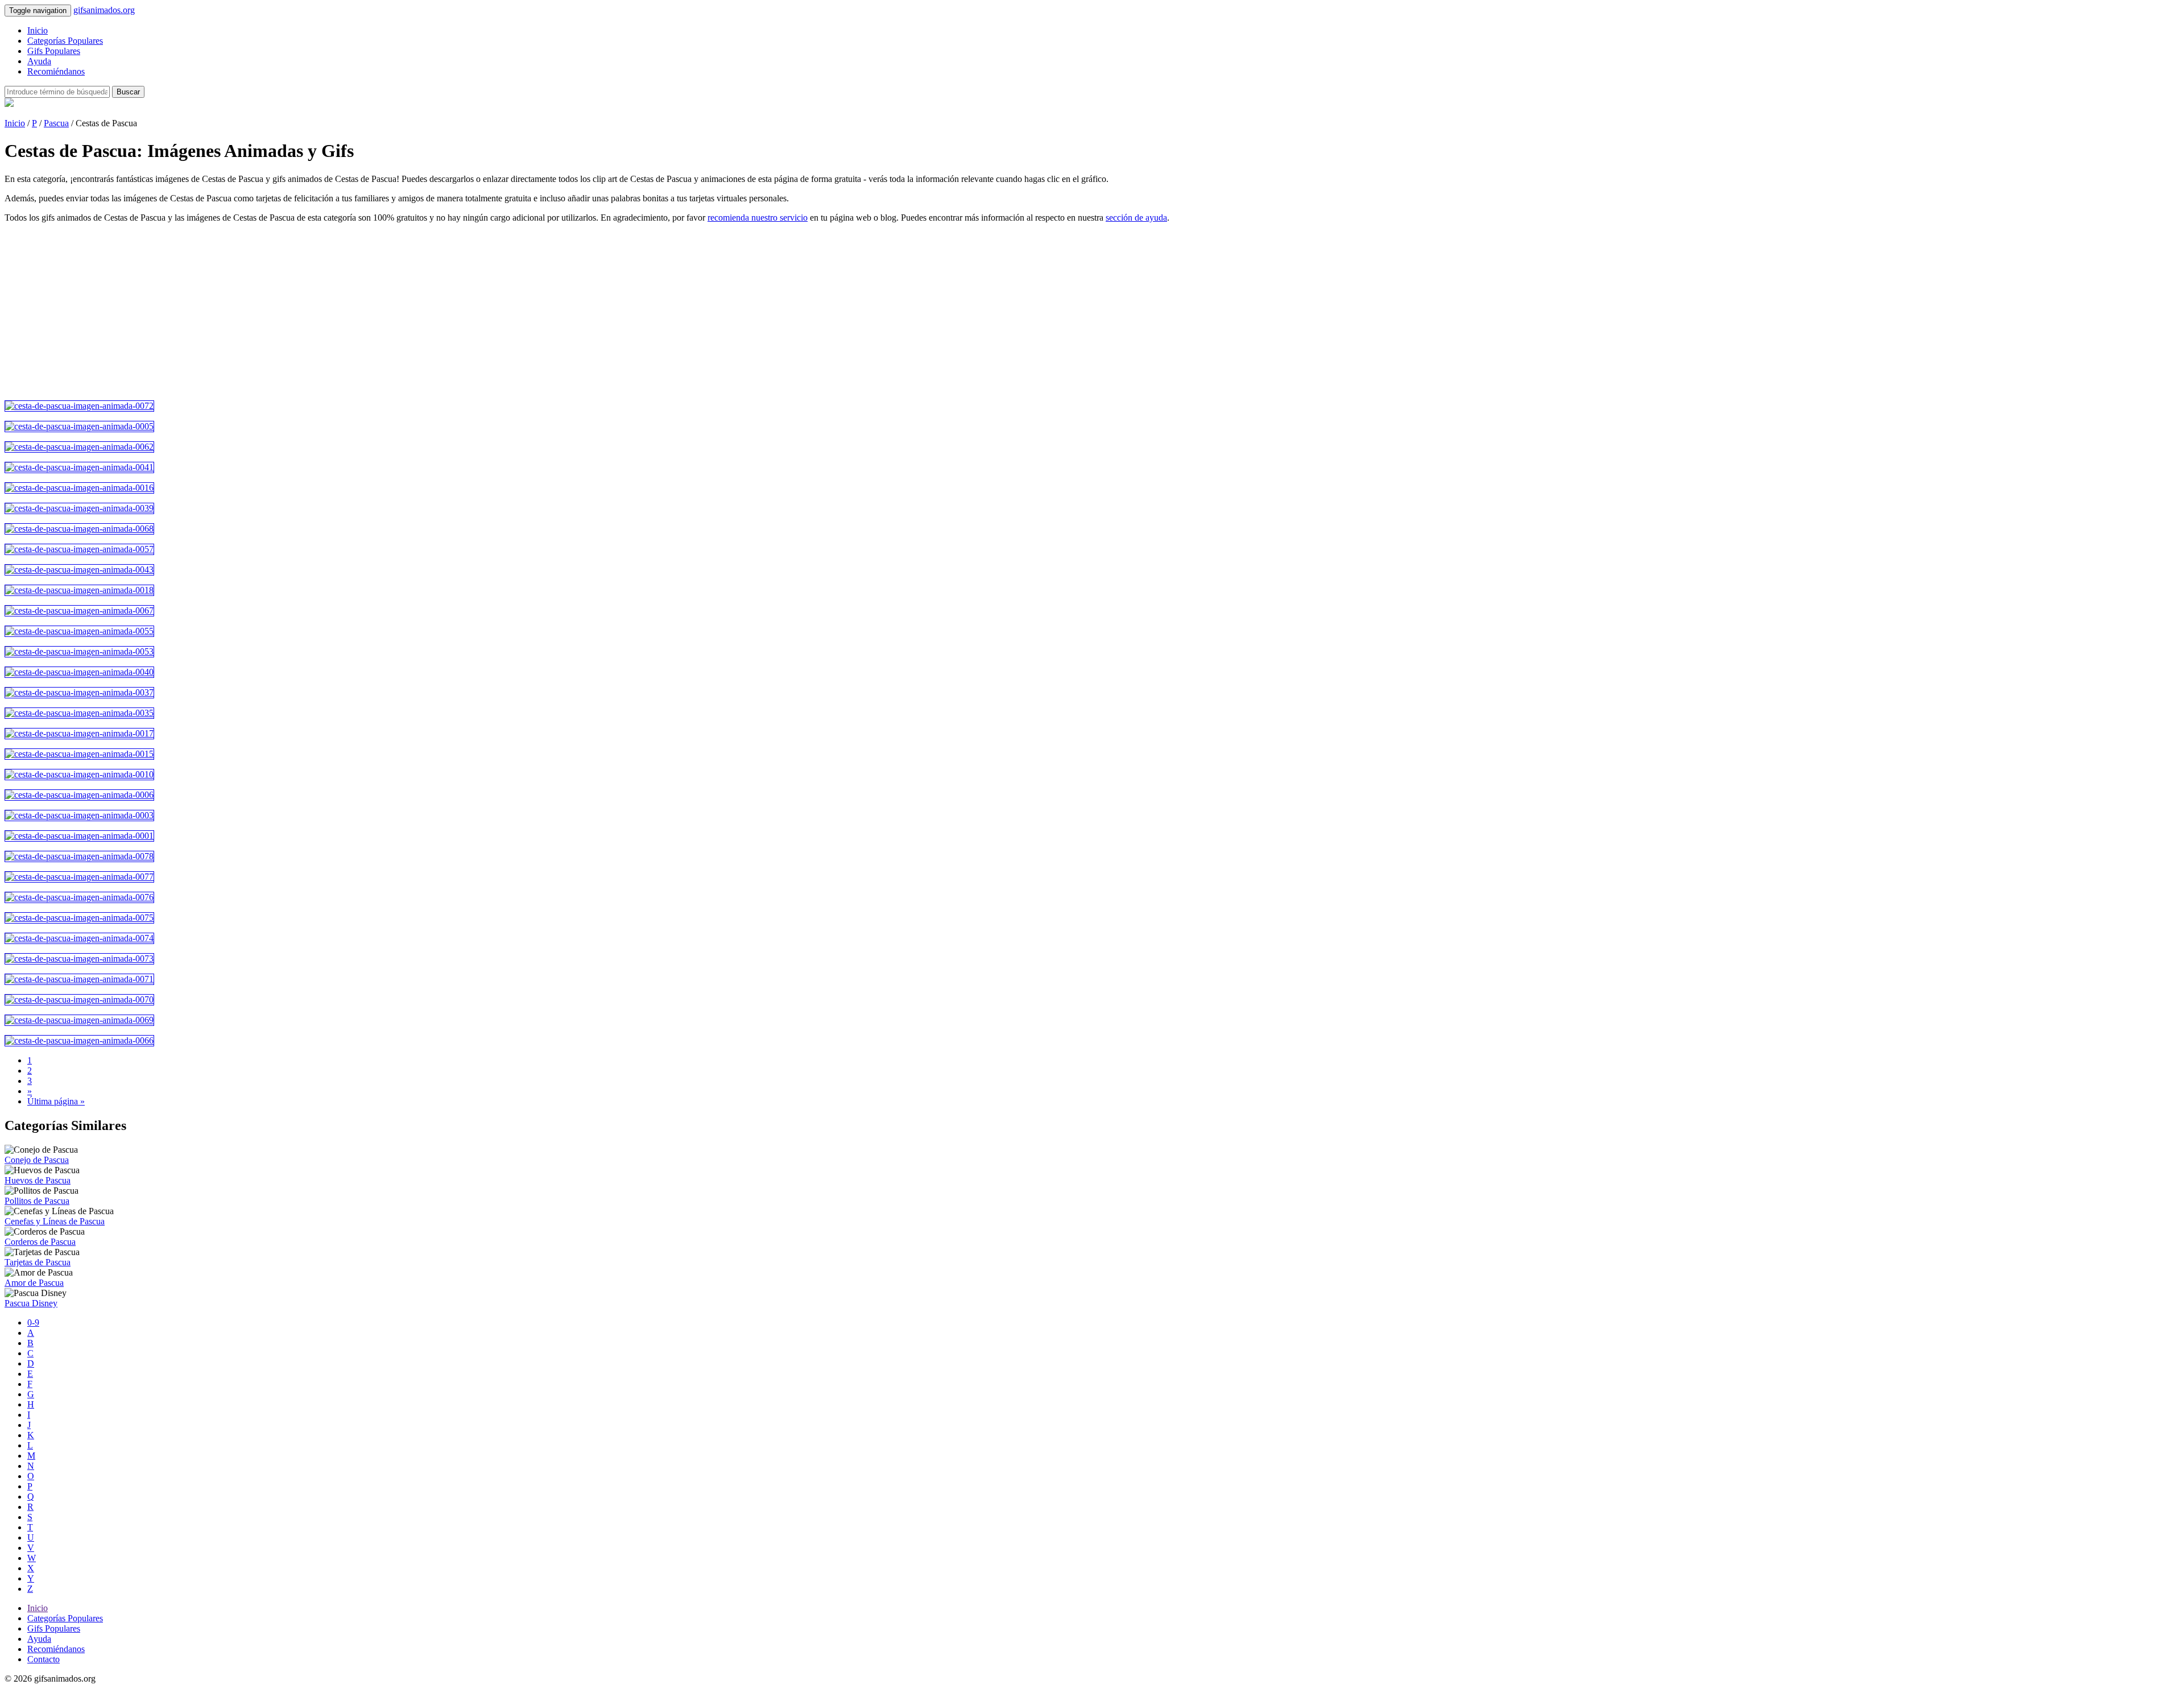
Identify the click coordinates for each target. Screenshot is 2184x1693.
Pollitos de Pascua (37, 1201)
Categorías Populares (65, 41)
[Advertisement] (346, 312)
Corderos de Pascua (40, 1242)
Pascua (56, 123)
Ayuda (39, 61)
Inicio (38, 30)
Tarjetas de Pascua (38, 1262)
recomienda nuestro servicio (758, 218)
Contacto (44, 1659)
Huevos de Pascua (38, 1180)
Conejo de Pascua (37, 1160)
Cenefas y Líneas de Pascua (55, 1221)
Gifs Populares (54, 51)
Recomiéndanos (56, 71)
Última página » (56, 1101)
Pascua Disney (31, 1303)
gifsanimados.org (104, 10)
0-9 (33, 1322)
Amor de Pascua (34, 1283)
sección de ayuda (1136, 218)
